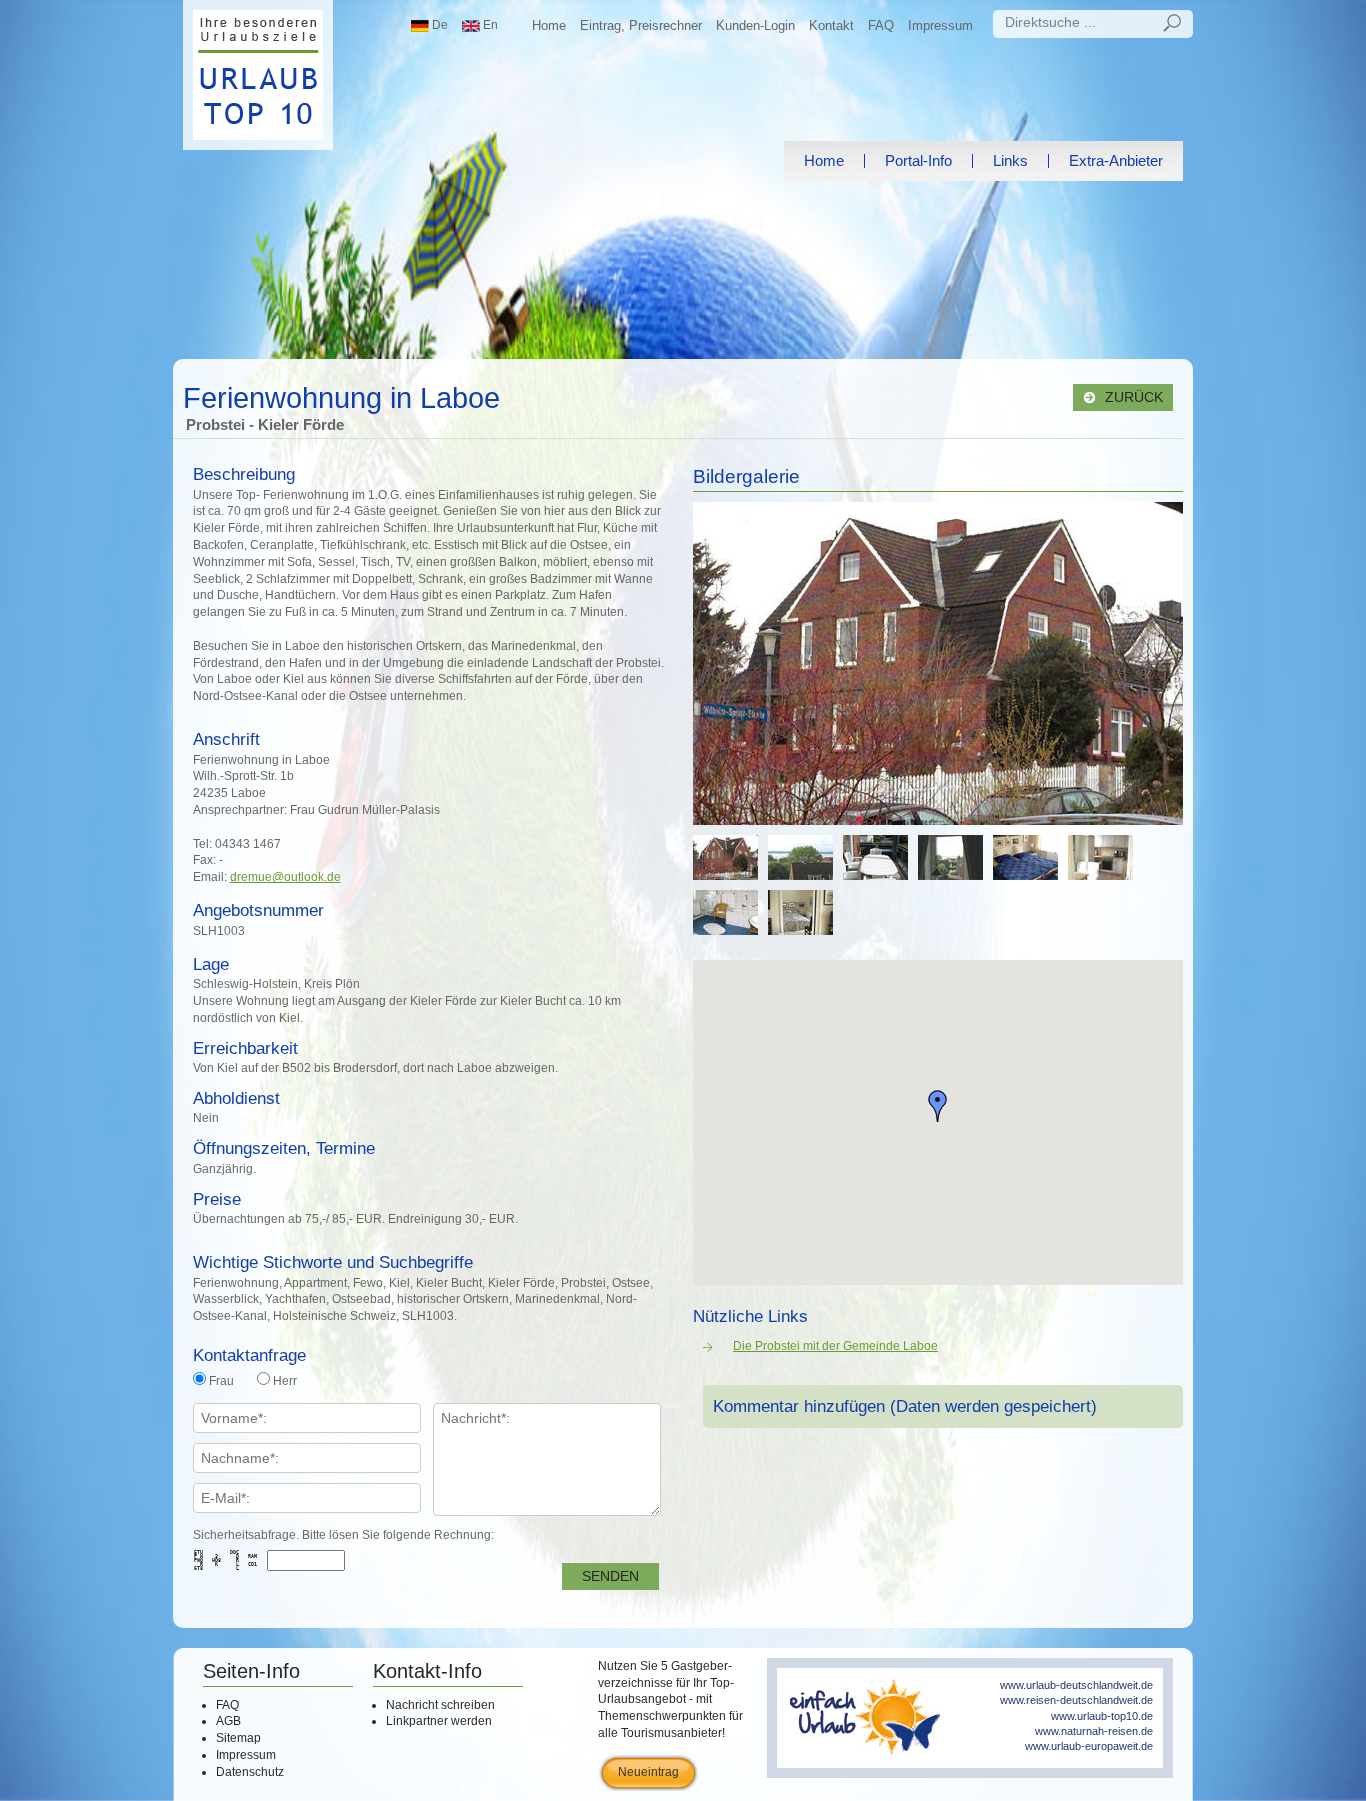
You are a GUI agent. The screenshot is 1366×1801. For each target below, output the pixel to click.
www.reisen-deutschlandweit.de (1076, 1700)
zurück (1132, 397)
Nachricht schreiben (440, 1705)
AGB (228, 1721)
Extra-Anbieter (1116, 160)
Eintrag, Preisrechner (641, 25)
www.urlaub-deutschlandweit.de (1076, 1685)
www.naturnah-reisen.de (1094, 1731)
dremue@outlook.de (285, 877)
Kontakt (831, 25)
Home (549, 25)
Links (1010, 160)
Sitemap (238, 1738)
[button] (938, 1106)
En (489, 25)
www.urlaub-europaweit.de (1089, 1746)
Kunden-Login (755, 25)
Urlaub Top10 (258, 75)
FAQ (881, 25)
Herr (285, 1381)
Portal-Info (918, 160)
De (438, 25)
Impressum (940, 25)
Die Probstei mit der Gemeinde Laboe (835, 1346)
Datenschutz (250, 1772)
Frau (221, 1381)
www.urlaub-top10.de (1102, 1716)
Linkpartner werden (439, 1721)
